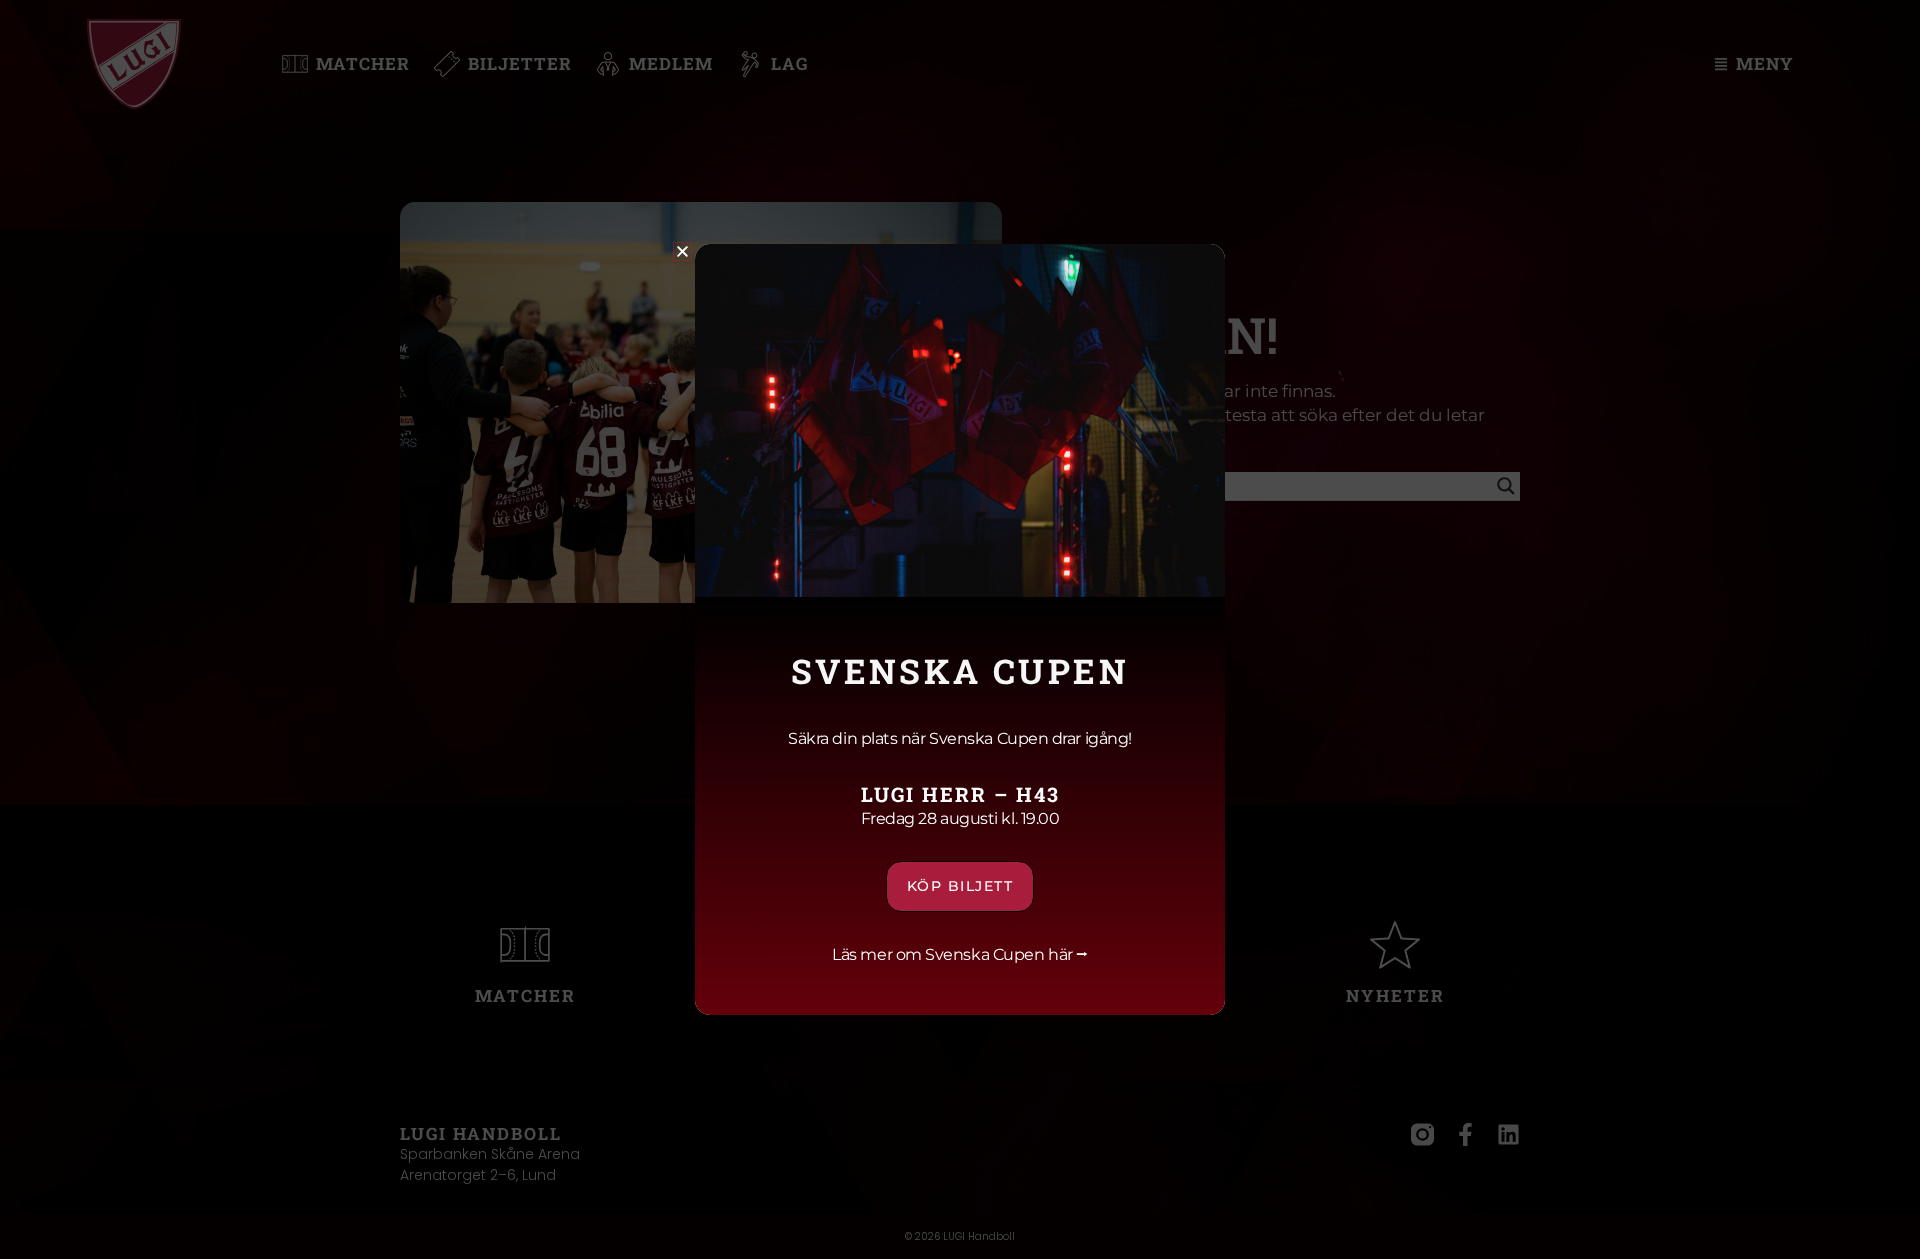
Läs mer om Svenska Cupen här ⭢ (960, 954)
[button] (682, 251)
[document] (960, 629)
